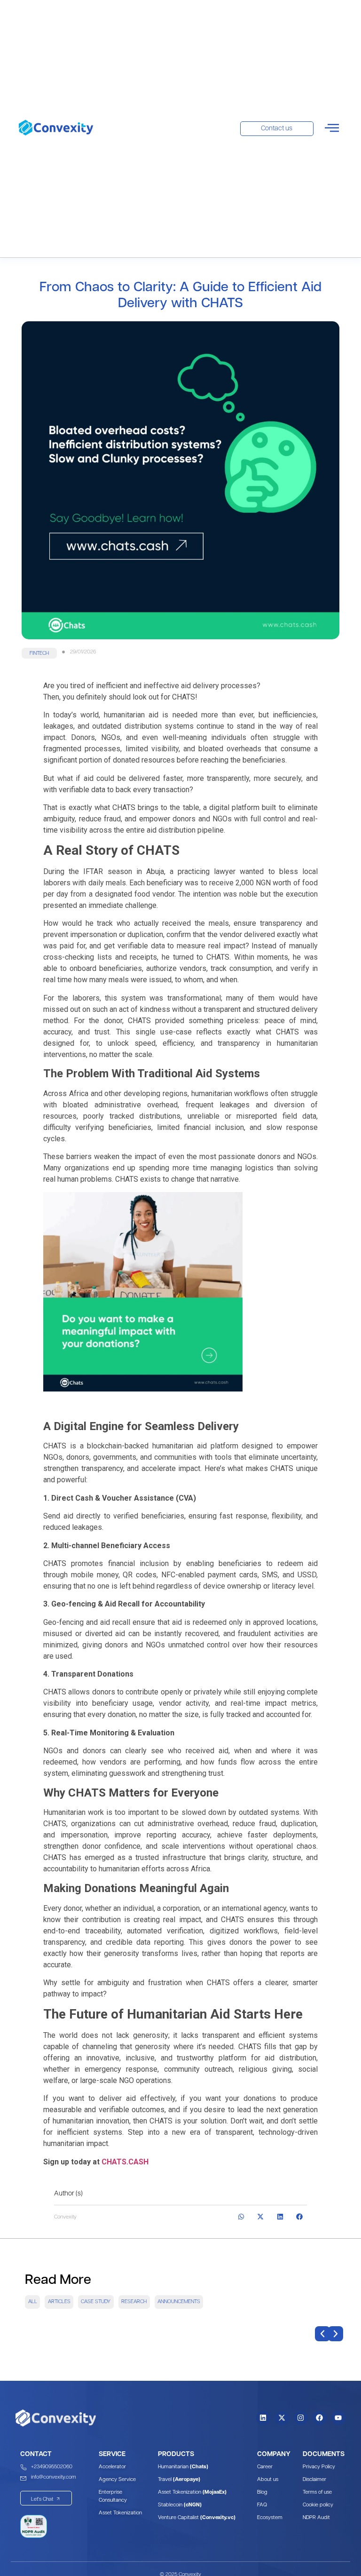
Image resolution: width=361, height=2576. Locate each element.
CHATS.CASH (125, 2162)
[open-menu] (332, 129)
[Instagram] (301, 2418)
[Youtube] (338, 2418)
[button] (39, 653)
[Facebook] (320, 2418)
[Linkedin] (263, 2418)
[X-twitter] (282, 2418)
